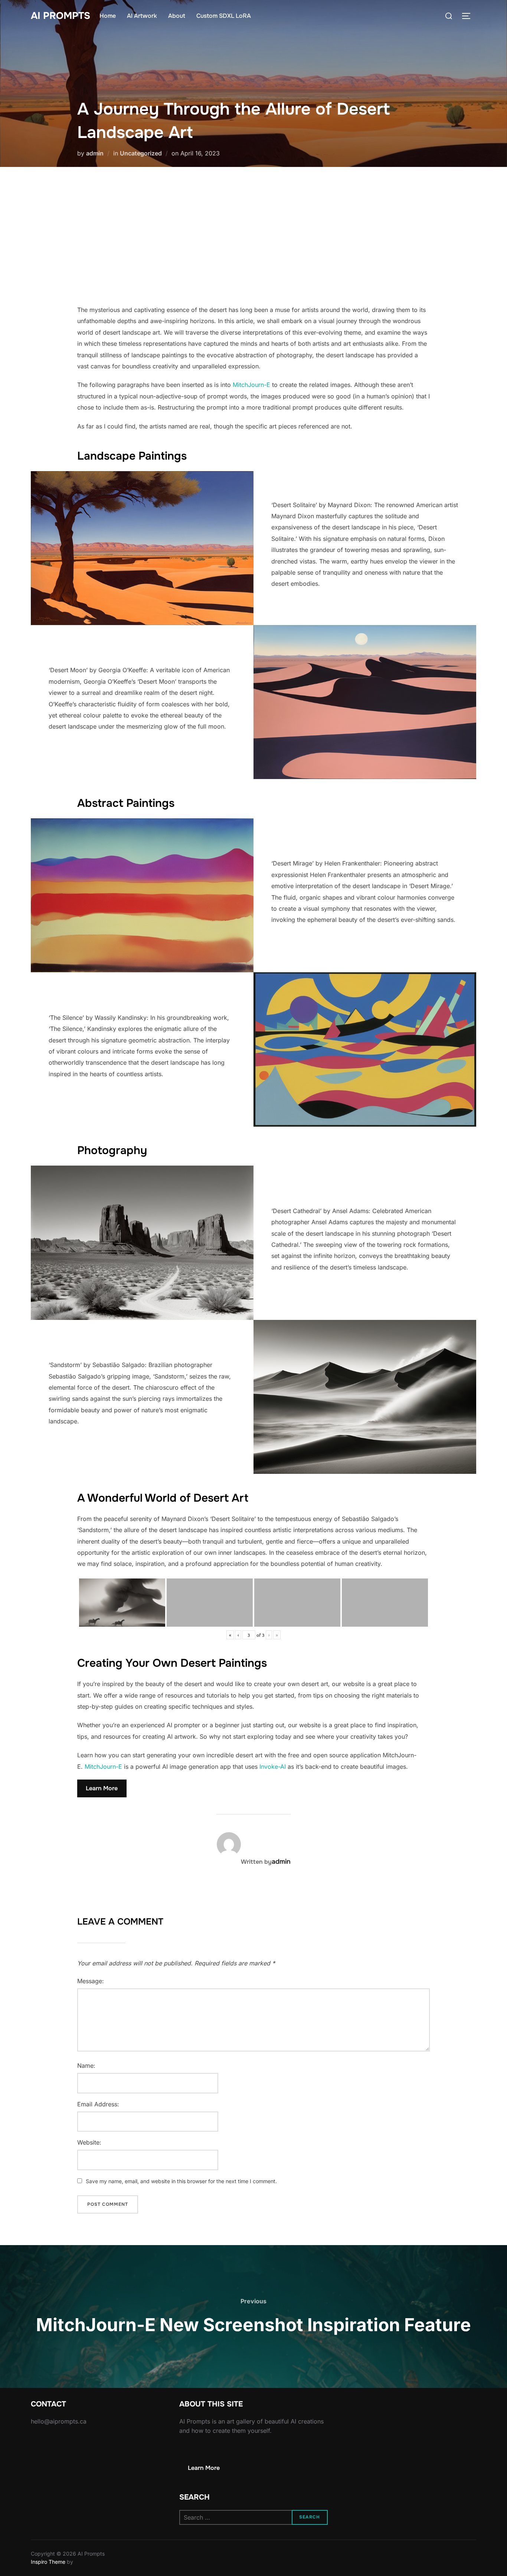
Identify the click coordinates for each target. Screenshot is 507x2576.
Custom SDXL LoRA (224, 16)
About (177, 16)
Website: (89, 2142)
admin (95, 153)
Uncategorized (141, 153)
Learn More (102, 1788)
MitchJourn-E (251, 385)
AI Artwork (142, 16)
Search (310, 2517)
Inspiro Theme (48, 2562)
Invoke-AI (273, 1767)
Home (108, 16)
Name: (86, 2066)
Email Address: (98, 2104)
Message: (91, 1981)
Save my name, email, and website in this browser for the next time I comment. (181, 2181)
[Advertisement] (253, 236)
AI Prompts (60, 16)
